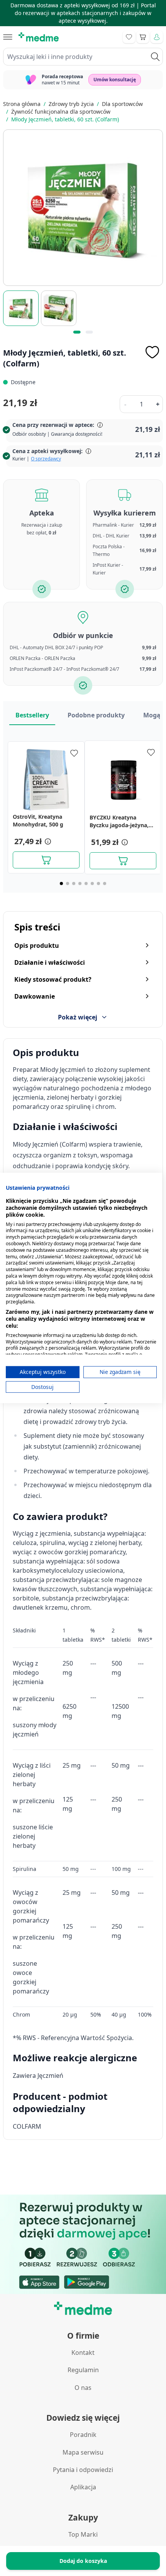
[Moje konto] (157, 37)
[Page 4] (80, 883)
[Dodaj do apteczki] (152, 352)
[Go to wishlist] (129, 37)
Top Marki (83, 2534)
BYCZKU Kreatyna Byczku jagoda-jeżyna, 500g (119, 821)
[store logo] (39, 37)
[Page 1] (61, 883)
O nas (83, 2388)
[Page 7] (98, 883)
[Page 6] (92, 883)
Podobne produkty (96, 715)
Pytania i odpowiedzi (83, 2470)
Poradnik (83, 2435)
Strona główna (22, 104)
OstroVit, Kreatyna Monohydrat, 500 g (38, 820)
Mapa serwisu (83, 2452)
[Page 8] (105, 883)
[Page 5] (86, 883)
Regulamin (83, 2370)
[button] (47, 841)
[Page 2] (68, 883)
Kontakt (83, 2353)
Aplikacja (83, 2487)
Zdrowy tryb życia (71, 104)
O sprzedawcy (46, 459)
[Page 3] (74, 883)
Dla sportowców (122, 104)
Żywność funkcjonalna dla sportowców (61, 112)
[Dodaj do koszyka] (46, 860)
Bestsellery (32, 715)
